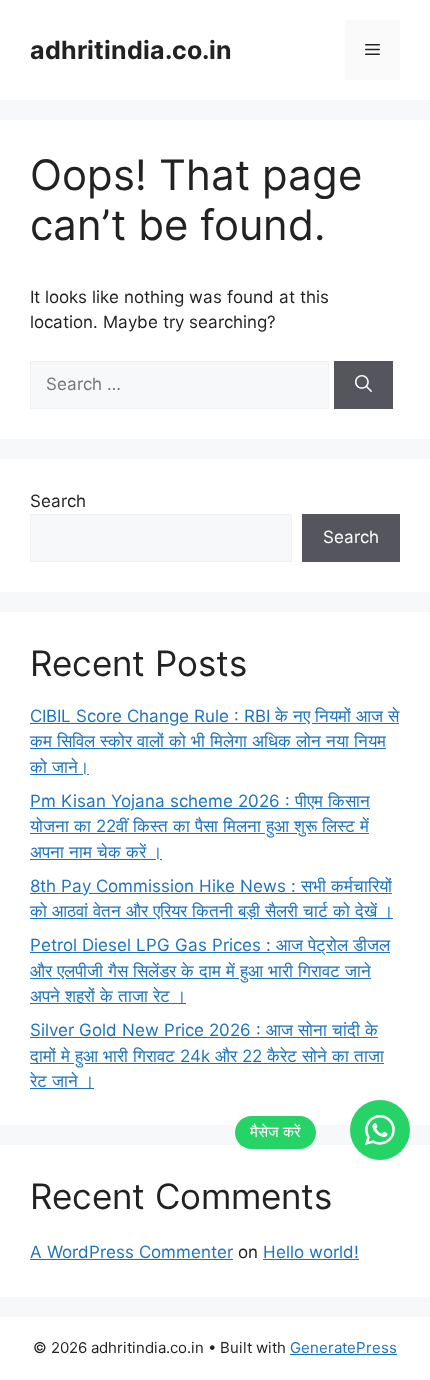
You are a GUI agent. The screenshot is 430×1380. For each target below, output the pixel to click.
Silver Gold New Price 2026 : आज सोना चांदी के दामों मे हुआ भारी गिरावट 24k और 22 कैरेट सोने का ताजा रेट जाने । (207, 1055)
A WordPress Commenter (131, 1252)
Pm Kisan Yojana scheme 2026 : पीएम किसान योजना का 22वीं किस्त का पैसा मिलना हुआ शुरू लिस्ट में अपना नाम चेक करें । (200, 826)
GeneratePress (343, 1347)
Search (58, 501)
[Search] (363, 385)
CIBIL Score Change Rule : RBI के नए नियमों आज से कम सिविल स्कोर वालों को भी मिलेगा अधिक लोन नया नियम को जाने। (214, 741)
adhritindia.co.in (131, 50)
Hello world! (311, 1252)
